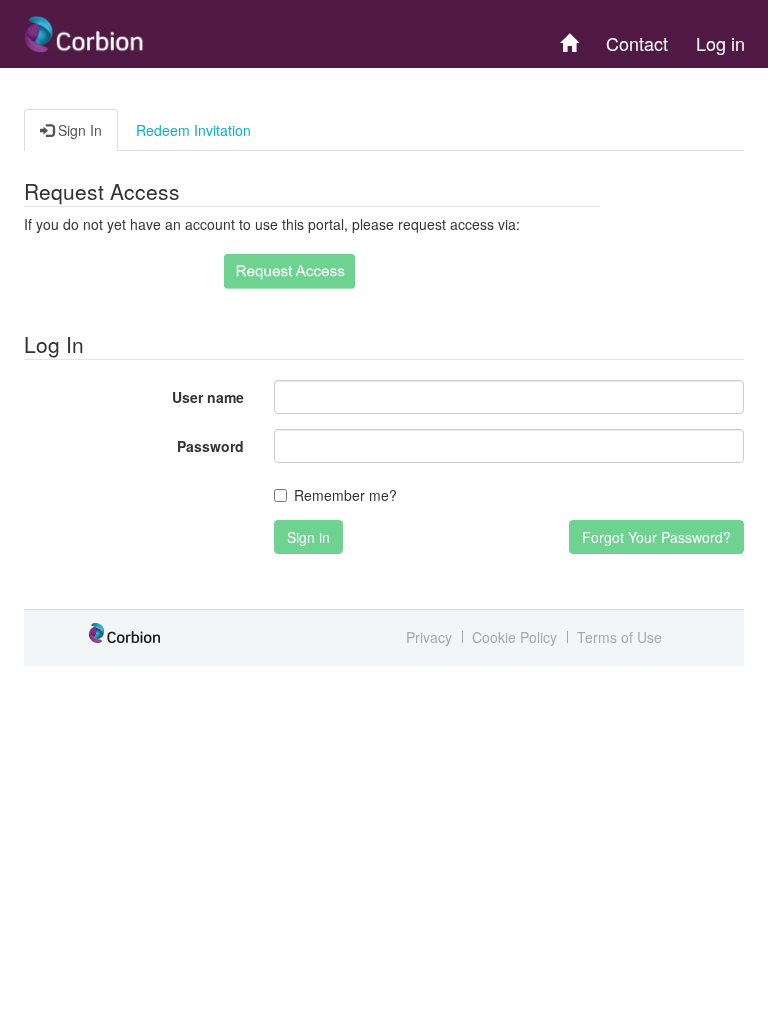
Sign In (78, 130)
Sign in (308, 537)
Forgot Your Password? (656, 537)
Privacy (429, 637)
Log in (720, 43)
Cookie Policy (514, 637)
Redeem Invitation (193, 130)
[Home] (569, 34)
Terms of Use (619, 637)
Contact (637, 43)
